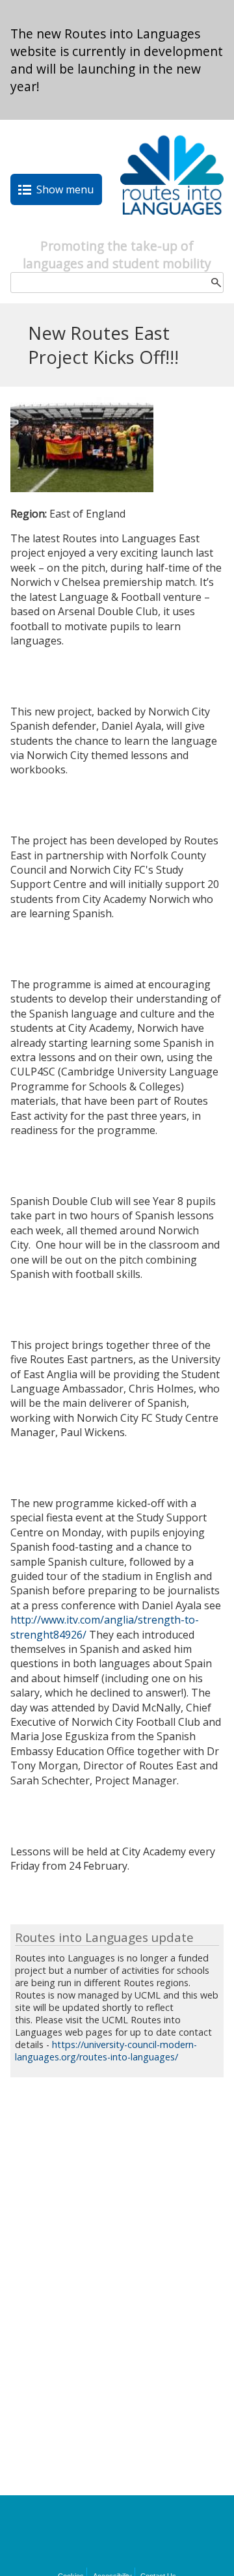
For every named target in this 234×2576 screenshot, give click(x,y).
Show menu (65, 189)
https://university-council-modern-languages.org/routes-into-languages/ (106, 2051)
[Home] (172, 230)
